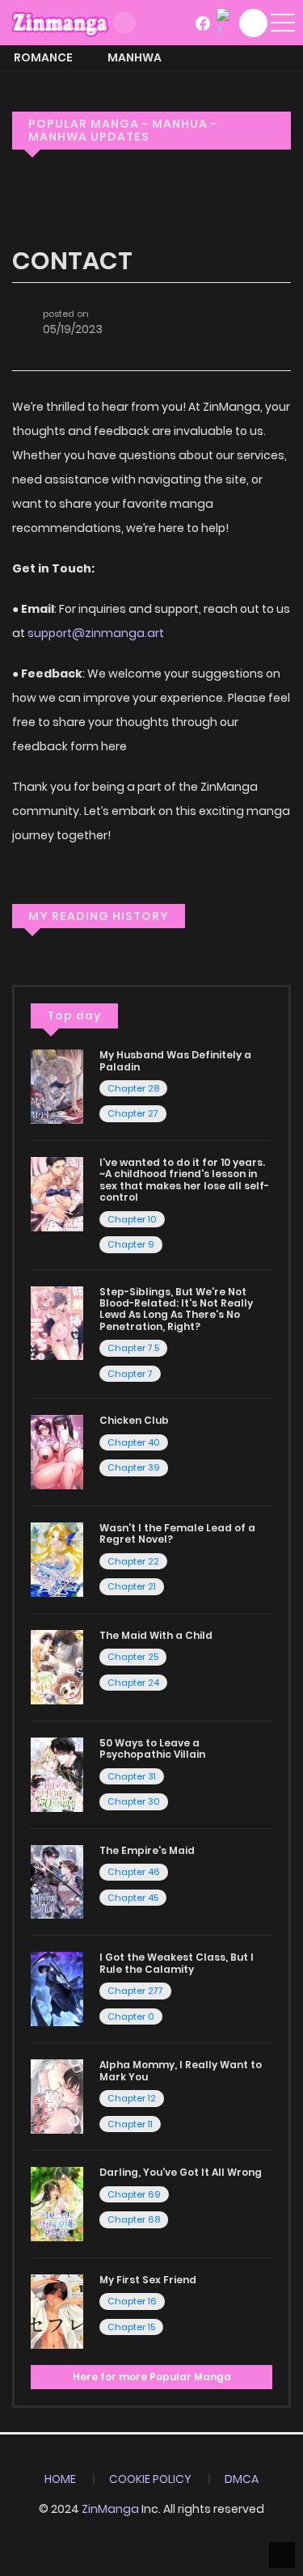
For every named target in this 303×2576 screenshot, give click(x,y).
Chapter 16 (132, 2301)
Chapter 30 (134, 1801)
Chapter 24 (133, 1683)
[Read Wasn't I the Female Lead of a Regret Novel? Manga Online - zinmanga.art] (57, 1559)
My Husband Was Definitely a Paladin (175, 1060)
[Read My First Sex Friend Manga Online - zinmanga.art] (57, 2311)
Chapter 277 (135, 1991)
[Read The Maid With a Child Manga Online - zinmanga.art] (57, 1666)
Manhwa (135, 57)
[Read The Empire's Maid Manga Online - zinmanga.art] (57, 1881)
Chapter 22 (133, 1561)
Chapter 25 (133, 1657)
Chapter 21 (132, 1586)
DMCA (242, 2479)
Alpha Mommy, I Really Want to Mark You (181, 2070)
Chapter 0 (131, 2016)
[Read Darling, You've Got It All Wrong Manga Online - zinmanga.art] (57, 2203)
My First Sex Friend (148, 2280)
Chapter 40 (134, 1442)
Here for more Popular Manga (152, 2377)
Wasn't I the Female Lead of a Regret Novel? (177, 1533)
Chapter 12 (132, 2098)
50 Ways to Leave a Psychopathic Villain (152, 1748)
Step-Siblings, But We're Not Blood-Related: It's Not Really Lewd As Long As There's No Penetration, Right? (176, 1309)
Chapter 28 (133, 1088)
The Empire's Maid (147, 1850)
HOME (60, 2479)
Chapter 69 (134, 2194)
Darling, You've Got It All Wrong (181, 2172)
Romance (43, 57)
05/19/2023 (73, 329)
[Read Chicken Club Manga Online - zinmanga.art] (57, 1451)
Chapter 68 (134, 2219)
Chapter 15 (131, 2327)
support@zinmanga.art (96, 633)
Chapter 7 (130, 1374)
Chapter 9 (131, 1244)
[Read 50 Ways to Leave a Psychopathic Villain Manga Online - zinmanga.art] (57, 1774)
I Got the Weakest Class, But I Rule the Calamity (177, 1963)
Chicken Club (134, 1420)
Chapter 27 (133, 1113)
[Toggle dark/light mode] (124, 23)
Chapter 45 (133, 1898)
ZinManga (110, 2509)
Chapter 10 (132, 1219)
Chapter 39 (134, 1467)
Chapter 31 (132, 1776)
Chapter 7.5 (133, 1348)
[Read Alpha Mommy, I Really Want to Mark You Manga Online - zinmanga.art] (57, 2096)
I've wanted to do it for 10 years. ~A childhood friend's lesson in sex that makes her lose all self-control (184, 1180)
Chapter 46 (134, 1872)
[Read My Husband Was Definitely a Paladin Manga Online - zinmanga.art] (57, 1086)
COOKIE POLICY (150, 2479)
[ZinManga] (61, 22)
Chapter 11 (130, 2124)
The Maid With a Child (156, 1635)
